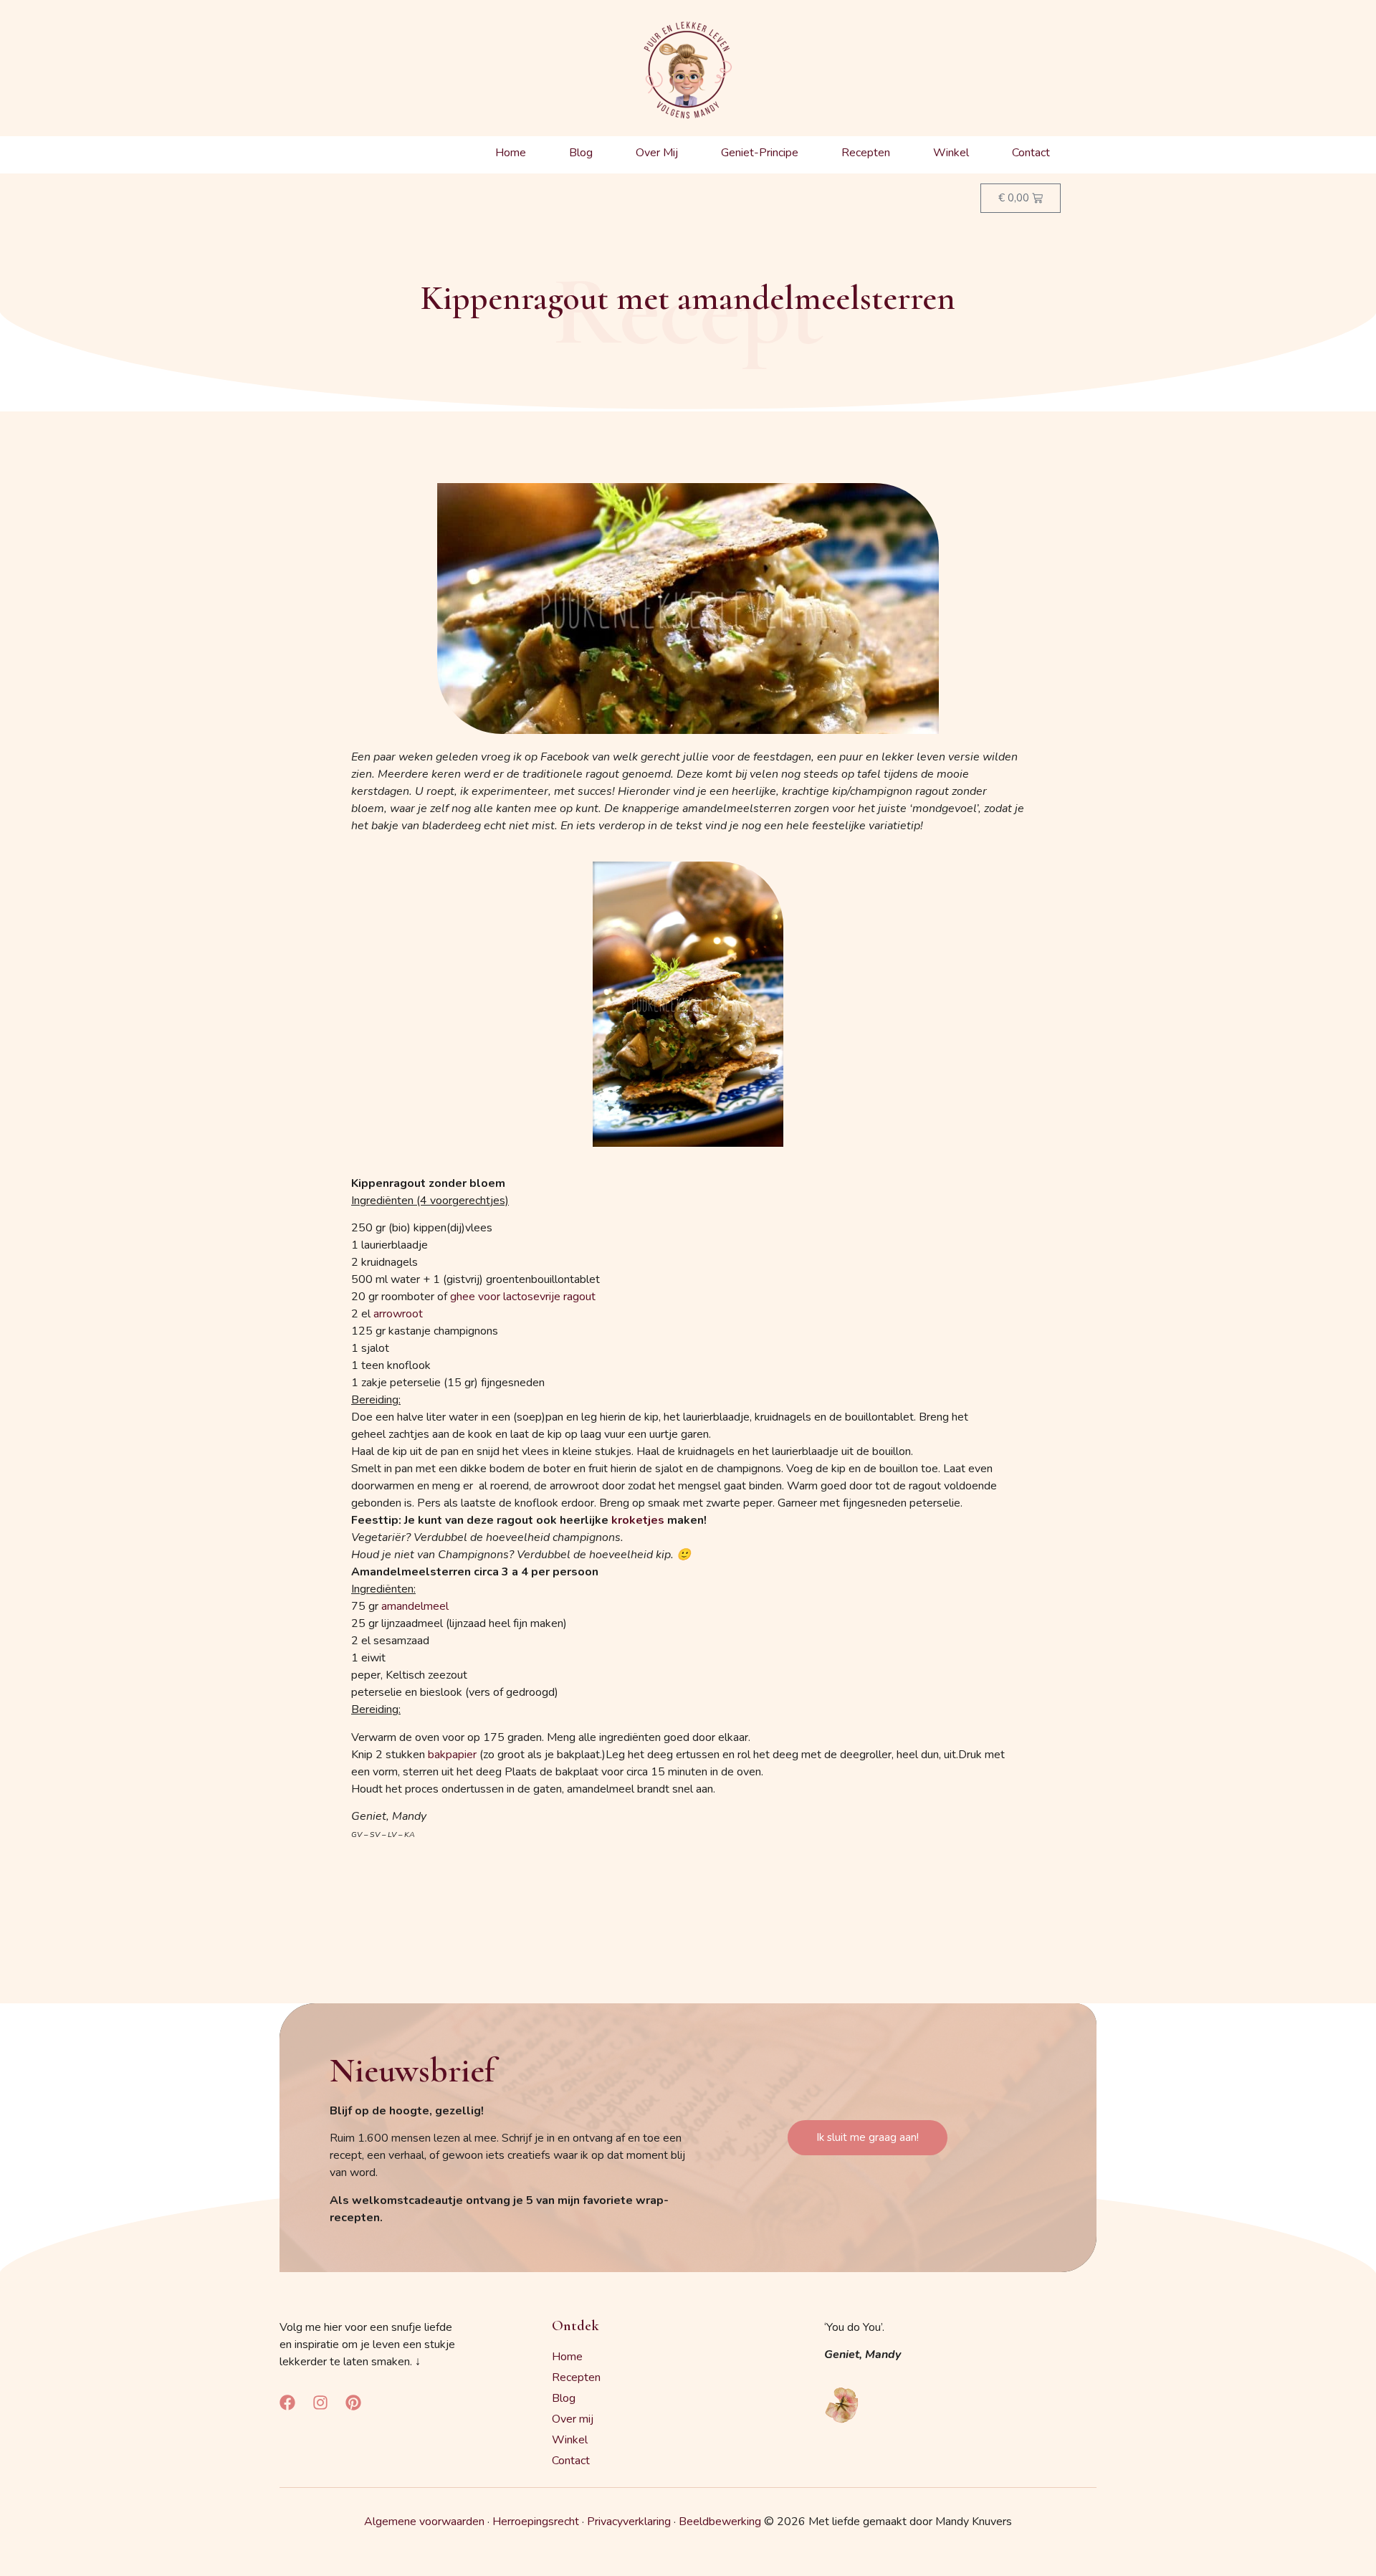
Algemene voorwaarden (424, 2522)
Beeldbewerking (720, 2522)
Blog (581, 153)
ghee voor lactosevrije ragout (523, 1297)
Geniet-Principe (760, 153)
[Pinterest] (353, 2403)
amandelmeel (415, 1606)
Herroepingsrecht (536, 2522)
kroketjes (638, 1520)
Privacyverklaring (629, 2522)
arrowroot (398, 1314)
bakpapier (452, 1755)
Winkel (951, 153)
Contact (1031, 153)
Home (511, 153)
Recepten (866, 153)
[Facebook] (287, 2403)
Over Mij (657, 153)
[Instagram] (320, 2403)
